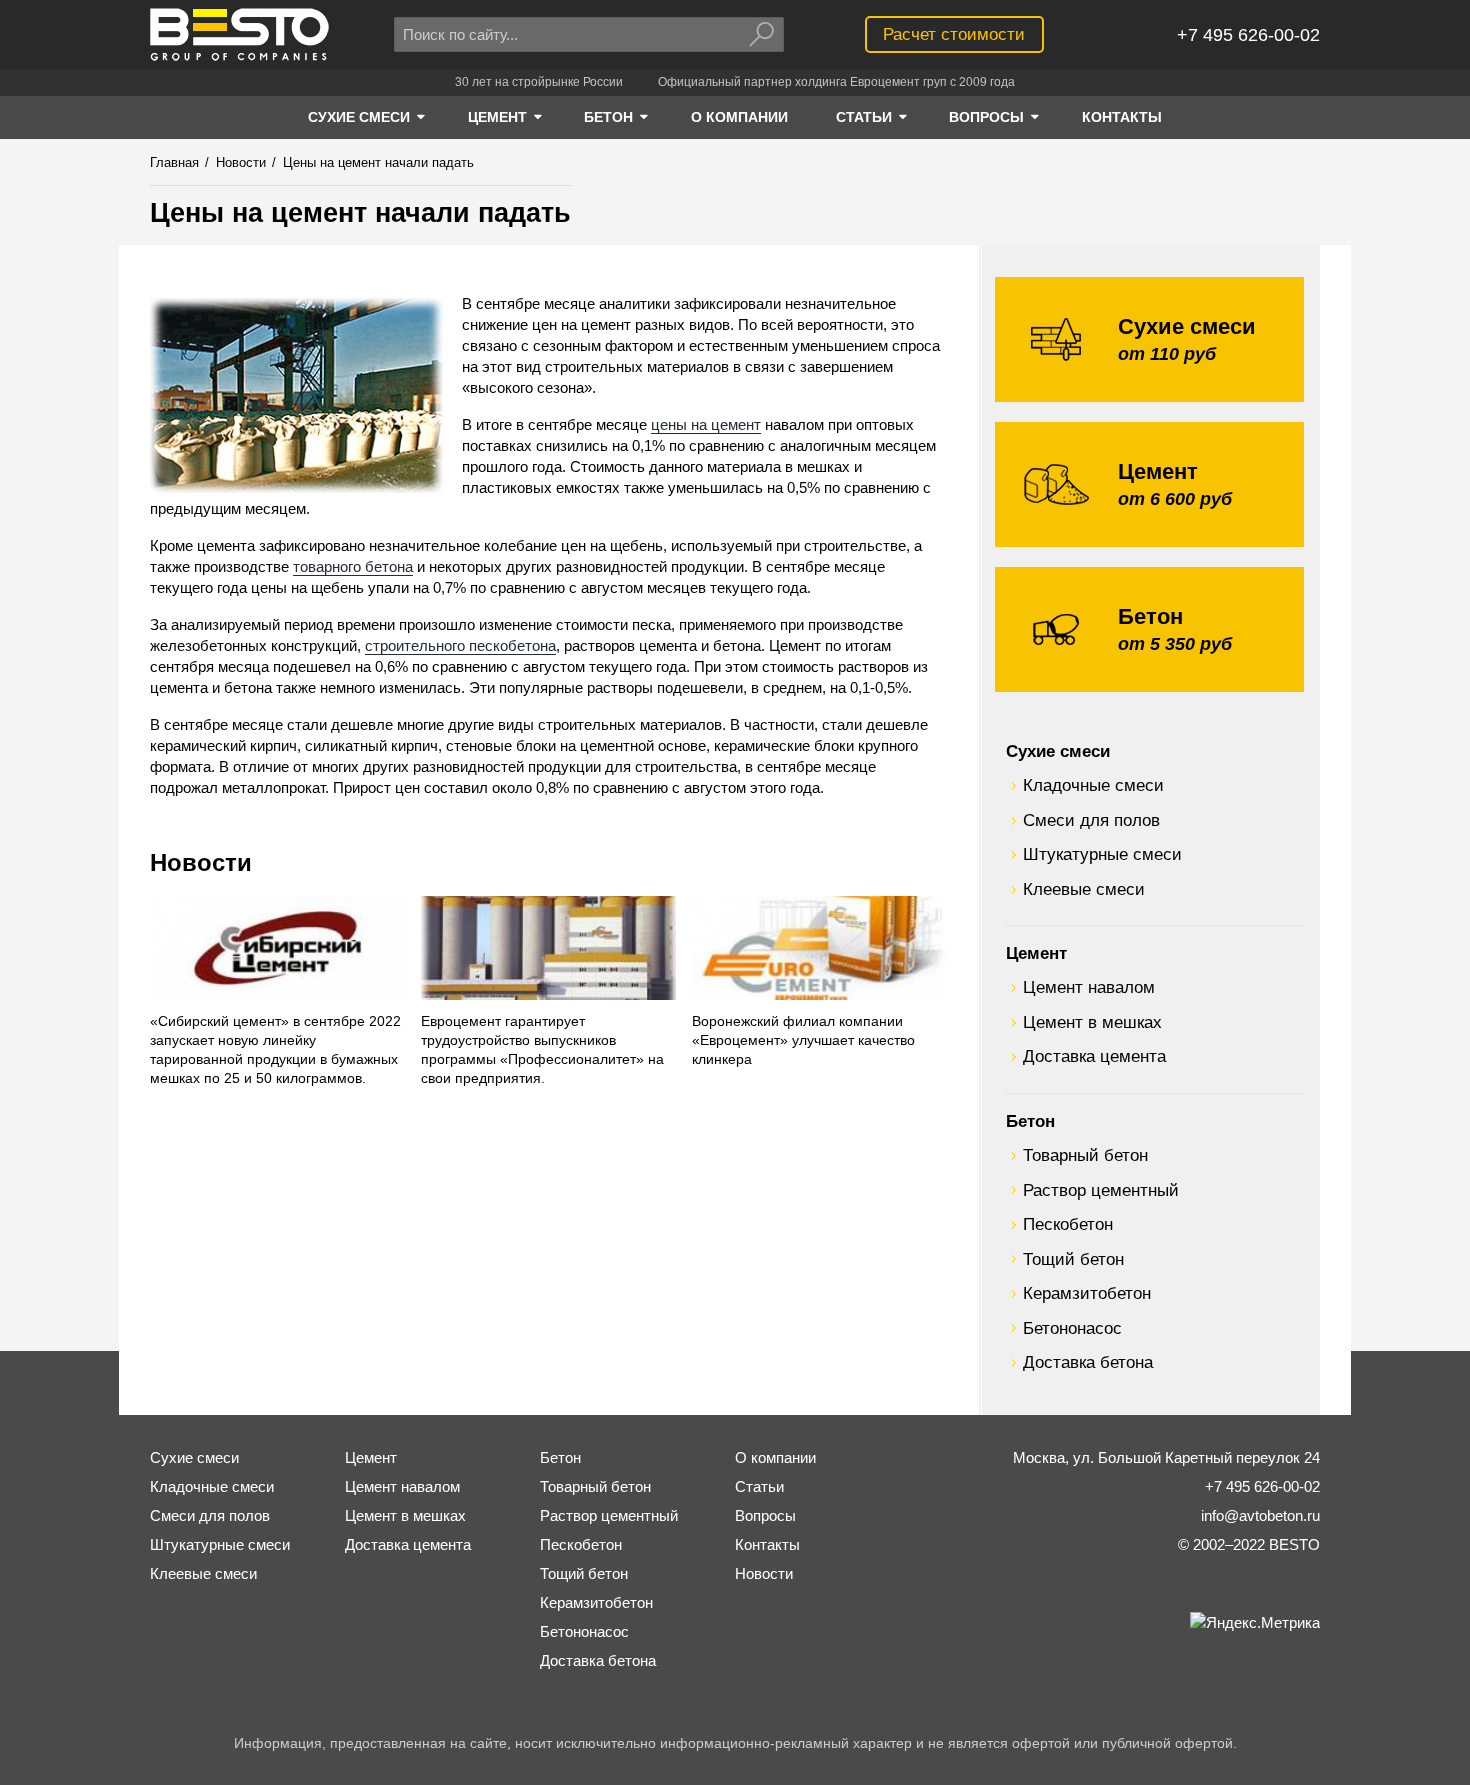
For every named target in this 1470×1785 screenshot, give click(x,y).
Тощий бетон (1073, 1259)
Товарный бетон (1085, 1155)
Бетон (1030, 1121)
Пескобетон (1068, 1224)
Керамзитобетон (1087, 1293)
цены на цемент (706, 424)
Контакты (767, 1544)
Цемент (1036, 953)
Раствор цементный (1101, 1190)
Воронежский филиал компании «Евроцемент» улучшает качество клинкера (803, 1040)
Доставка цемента (1094, 1056)
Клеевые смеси (1084, 889)
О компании (775, 1457)
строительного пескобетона (460, 645)
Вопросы (765, 1515)
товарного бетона (353, 566)
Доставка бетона (1088, 1362)
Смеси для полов (1091, 820)
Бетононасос (1072, 1328)
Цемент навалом (1089, 987)
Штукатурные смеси (1102, 854)
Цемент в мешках (1092, 1022)
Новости (201, 862)
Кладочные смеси (1093, 785)
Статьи (759, 1486)
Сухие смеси (1058, 751)
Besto (239, 34)
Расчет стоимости (954, 34)
